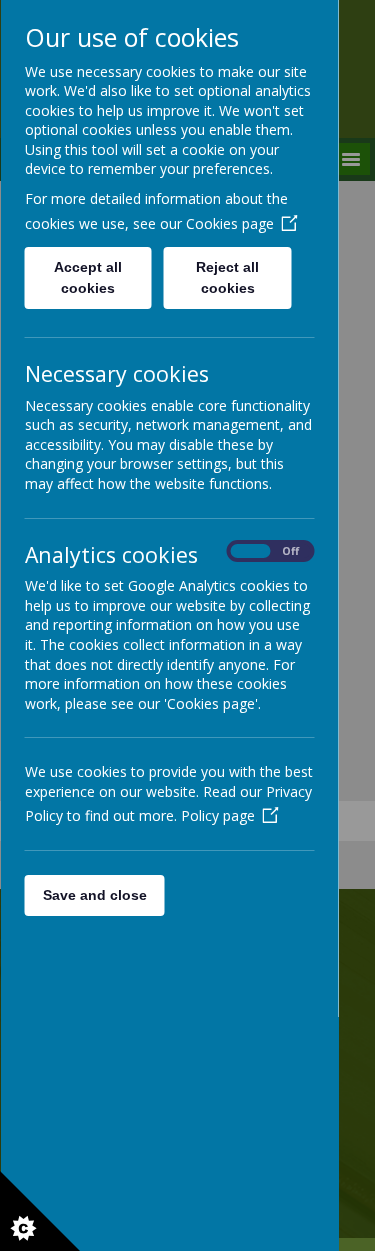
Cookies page (229, 223)
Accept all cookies (88, 277)
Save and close (94, 895)
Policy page (217, 815)
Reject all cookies (227, 277)
